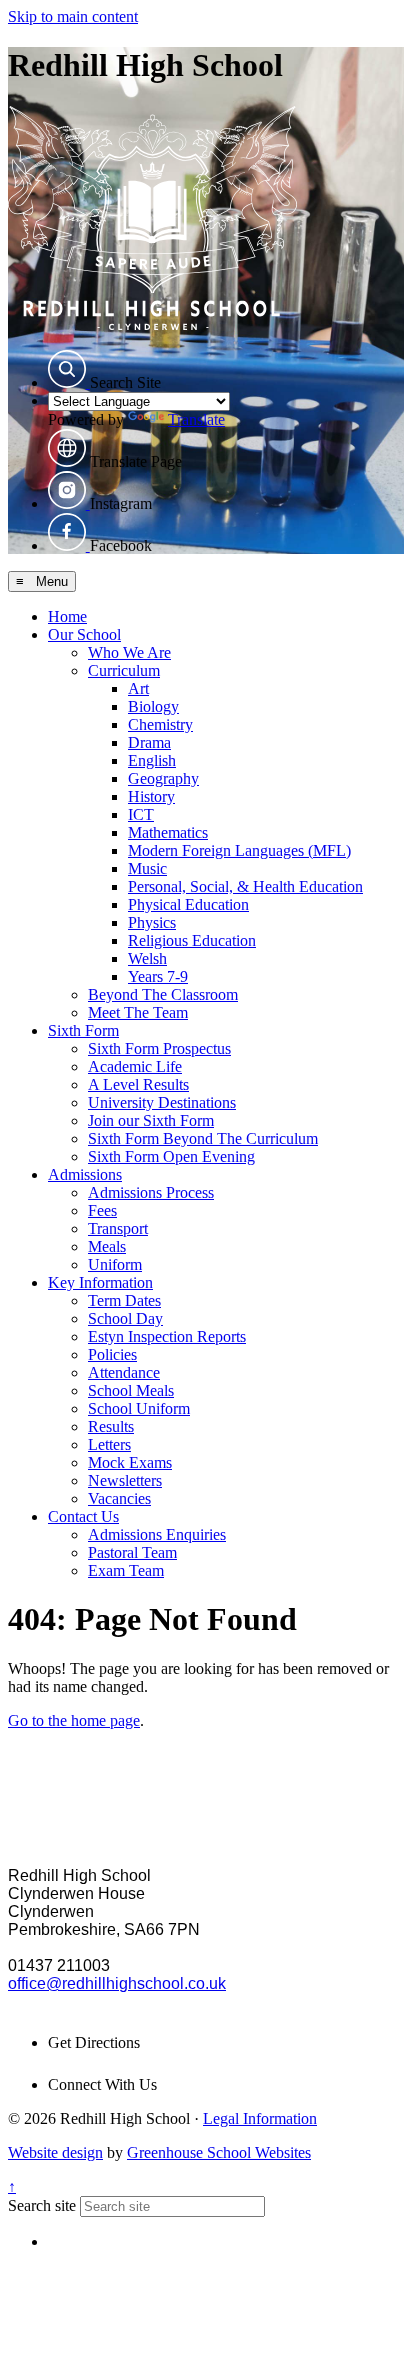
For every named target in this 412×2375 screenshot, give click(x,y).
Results (111, 1426)
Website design (55, 2152)
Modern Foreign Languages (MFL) (239, 850)
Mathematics (168, 832)
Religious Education (192, 940)
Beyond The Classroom (163, 994)
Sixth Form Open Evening (171, 1156)
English (152, 760)
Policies (112, 1354)
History (151, 796)
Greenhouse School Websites (219, 2152)
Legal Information (260, 2118)
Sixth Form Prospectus (159, 1048)
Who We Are (129, 652)
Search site (42, 2205)
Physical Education (188, 904)
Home (67, 616)
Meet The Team (138, 1012)
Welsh (147, 958)
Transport (118, 1228)
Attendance (124, 1372)
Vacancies (119, 1498)
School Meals (131, 1390)
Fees (102, 1210)
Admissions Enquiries (157, 1534)
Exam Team (126, 1570)
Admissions (85, 1174)
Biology (153, 706)
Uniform (115, 1264)
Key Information (100, 1282)
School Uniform (139, 1408)
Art (138, 688)
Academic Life (135, 1066)
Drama (149, 742)
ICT (141, 814)
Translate (196, 419)
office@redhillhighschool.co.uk (117, 1983)
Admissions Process (151, 1192)
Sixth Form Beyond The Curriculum (203, 1138)
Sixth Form (83, 1030)
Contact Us (83, 1516)
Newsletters (125, 1480)
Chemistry (160, 724)
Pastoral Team (132, 1552)
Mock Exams (130, 1462)
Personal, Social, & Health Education (245, 886)
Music (147, 868)
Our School (84, 634)
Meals (107, 1246)
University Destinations (162, 1102)
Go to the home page (74, 1720)
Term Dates (124, 1300)
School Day (125, 1318)
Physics (152, 922)
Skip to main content (73, 16)
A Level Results (138, 1084)
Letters (109, 1444)
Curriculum (124, 670)
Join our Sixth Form (151, 1120)
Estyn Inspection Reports (167, 1336)
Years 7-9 (158, 976)
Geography (163, 778)
